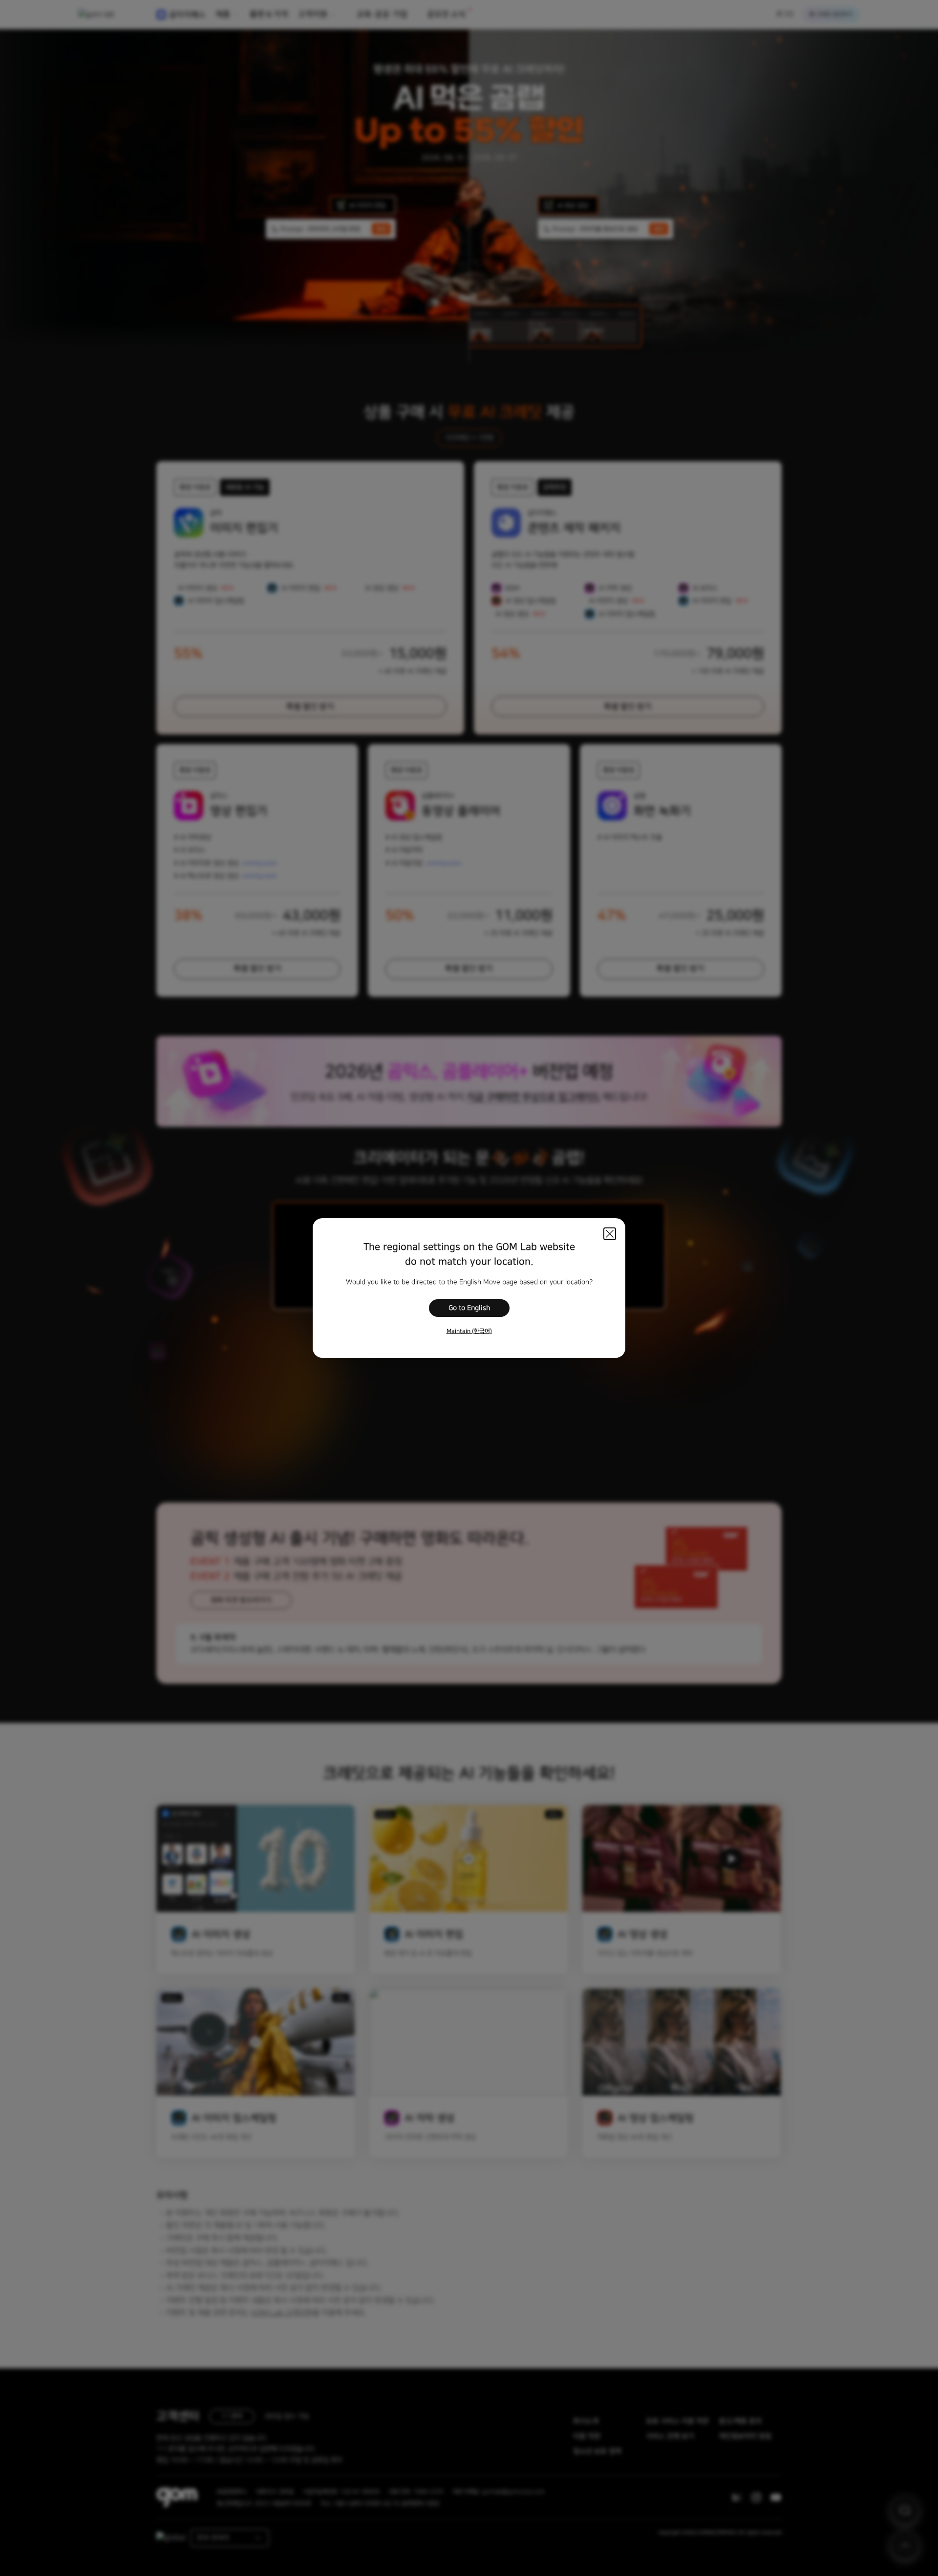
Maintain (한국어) (469, 1331)
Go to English (469, 1308)
